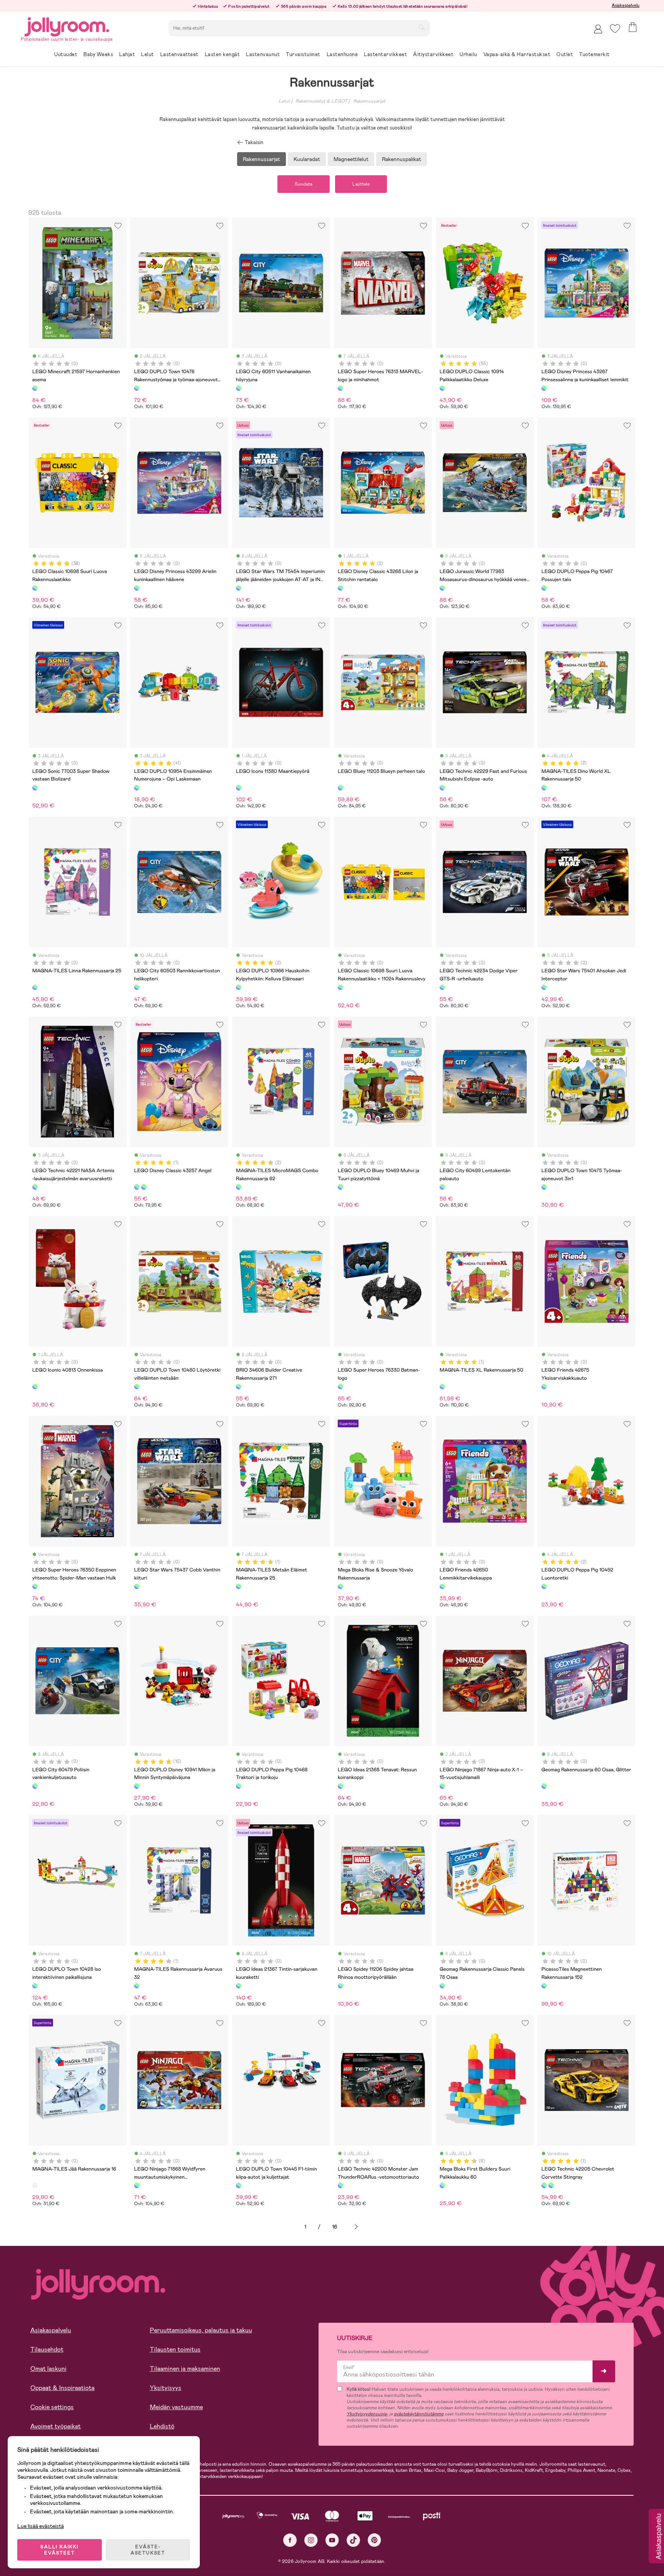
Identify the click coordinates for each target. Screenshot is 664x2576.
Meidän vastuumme (176, 2407)
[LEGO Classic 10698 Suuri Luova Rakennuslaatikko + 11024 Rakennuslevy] (340, 987)
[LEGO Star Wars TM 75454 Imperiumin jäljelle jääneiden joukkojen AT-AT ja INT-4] (239, 588)
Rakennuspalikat (402, 159)
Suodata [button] (304, 184)
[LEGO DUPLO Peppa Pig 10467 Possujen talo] (544, 588)
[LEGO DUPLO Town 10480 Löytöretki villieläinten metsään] (137, 1387)
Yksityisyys (166, 2388)
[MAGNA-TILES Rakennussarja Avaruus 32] (137, 1986)
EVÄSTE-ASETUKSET (148, 2550)
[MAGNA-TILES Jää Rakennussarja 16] (35, 2185)
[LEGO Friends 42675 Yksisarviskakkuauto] (544, 1387)
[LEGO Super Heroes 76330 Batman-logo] (340, 1387)
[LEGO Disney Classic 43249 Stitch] (144, 1187)
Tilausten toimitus (175, 2349)
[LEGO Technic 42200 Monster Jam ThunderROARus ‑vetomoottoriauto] (340, 2185)
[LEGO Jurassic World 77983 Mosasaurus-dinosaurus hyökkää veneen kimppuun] (442, 588)
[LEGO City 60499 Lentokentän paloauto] (442, 1187)
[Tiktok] (353, 2540)
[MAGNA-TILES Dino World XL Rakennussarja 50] (544, 787)
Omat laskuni (48, 2369)
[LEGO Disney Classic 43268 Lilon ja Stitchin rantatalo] (340, 588)
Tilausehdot (47, 2349)
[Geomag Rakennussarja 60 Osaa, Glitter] (544, 1786)
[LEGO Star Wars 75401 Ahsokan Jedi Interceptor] (544, 987)
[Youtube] (332, 2540)
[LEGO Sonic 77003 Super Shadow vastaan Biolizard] (35, 787)
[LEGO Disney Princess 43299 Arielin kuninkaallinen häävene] (137, 588)
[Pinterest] (374, 2540)
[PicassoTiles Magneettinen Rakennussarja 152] (544, 1986)
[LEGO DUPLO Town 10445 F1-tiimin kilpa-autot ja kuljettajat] (239, 2185)
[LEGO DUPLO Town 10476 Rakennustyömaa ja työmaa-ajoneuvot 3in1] (137, 388)
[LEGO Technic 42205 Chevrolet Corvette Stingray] (544, 2185)
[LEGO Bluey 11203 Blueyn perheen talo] (340, 787)
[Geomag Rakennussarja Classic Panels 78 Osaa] (442, 1986)
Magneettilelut (351, 159)
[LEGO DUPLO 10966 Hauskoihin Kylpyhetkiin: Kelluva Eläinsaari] (239, 987)
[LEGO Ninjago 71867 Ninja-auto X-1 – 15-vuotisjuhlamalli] (442, 1786)
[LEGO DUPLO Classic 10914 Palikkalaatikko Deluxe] (442, 388)
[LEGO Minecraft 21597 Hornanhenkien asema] (35, 388)
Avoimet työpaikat (56, 2426)
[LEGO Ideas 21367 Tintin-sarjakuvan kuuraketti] (239, 1986)
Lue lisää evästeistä (41, 2526)
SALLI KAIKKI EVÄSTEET (60, 2550)
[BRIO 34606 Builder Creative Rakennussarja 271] (239, 1387)
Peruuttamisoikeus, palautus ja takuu (201, 2330)
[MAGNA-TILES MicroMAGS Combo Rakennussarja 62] (239, 1187)
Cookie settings (52, 2407)
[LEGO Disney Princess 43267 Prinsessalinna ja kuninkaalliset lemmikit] (544, 388)
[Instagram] (311, 2540)
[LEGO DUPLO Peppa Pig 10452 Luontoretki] (544, 1586)
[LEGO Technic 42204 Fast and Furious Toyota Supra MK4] (551, 2185)
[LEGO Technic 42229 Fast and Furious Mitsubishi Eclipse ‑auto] (442, 787)
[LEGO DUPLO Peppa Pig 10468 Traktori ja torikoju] (239, 1786)
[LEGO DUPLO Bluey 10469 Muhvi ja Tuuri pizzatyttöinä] (340, 1187)
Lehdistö (162, 2426)
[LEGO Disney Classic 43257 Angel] (137, 1187)
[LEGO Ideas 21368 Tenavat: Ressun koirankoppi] (340, 1786)
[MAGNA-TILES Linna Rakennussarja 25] (35, 987)
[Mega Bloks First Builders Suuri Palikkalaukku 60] (442, 2185)
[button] (615, 29)
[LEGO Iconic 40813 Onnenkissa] (35, 1387)
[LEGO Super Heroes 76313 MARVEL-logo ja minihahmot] (340, 388)
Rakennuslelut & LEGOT (321, 101)
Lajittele (361, 184)
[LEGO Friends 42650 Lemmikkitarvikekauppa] (442, 1586)
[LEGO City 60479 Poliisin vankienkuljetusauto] (35, 1786)
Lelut (284, 101)
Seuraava (356, 2227)
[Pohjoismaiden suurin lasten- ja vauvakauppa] (67, 26)
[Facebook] (290, 2540)
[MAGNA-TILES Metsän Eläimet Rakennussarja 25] (239, 1586)
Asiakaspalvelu (626, 5)
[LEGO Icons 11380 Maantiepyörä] (239, 787)
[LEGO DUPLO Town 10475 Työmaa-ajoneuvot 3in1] (544, 1187)
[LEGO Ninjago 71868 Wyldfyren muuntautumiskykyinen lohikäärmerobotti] (137, 2185)
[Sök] (422, 27)
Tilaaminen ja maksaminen (185, 2369)
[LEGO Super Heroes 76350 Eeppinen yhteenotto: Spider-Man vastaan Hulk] (35, 1586)
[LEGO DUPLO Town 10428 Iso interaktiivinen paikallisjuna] (35, 1986)
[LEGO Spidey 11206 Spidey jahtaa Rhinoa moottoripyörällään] (340, 1986)
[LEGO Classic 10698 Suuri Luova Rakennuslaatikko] (35, 588)
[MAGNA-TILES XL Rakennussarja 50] (442, 1387)
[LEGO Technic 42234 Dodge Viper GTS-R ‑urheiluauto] (442, 987)
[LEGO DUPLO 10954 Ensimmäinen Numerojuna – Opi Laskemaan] (137, 787)
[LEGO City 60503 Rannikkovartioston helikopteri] (137, 987)
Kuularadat (307, 159)
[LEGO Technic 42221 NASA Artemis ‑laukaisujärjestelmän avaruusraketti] (35, 1187)
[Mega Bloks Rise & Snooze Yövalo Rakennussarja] (340, 1586)
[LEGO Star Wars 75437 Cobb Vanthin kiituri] (137, 1586)
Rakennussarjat (369, 101)
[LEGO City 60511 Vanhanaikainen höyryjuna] (239, 388)
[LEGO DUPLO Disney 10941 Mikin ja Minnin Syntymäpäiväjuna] (137, 1786)
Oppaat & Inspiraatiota (62, 2388)
